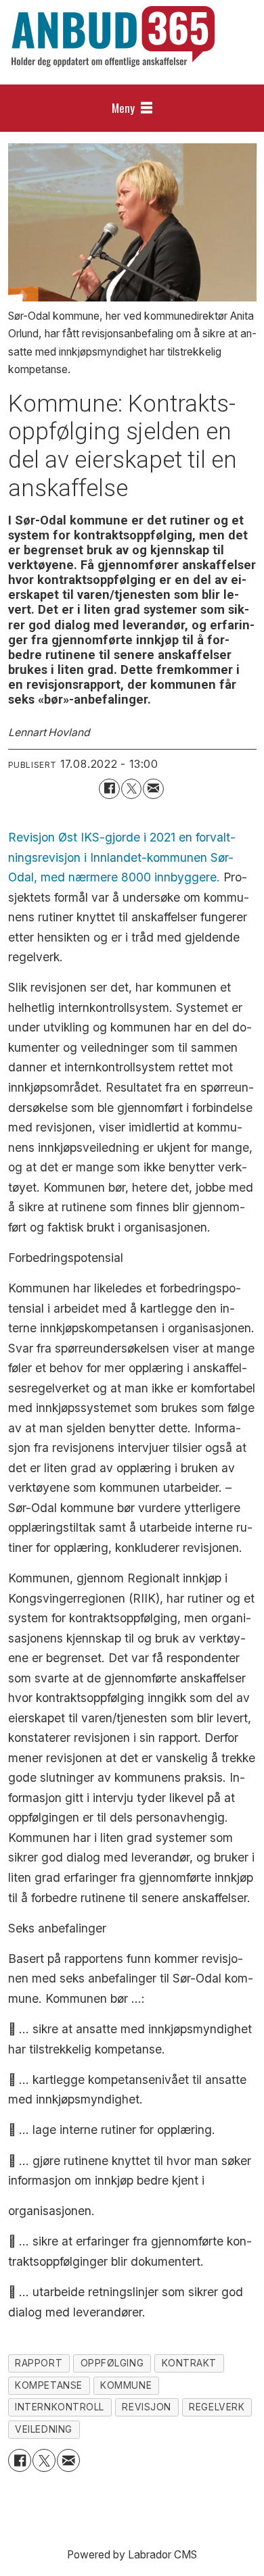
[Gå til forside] (113, 37)
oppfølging (112, 2363)
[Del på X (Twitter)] (132, 789)
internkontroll (60, 2407)
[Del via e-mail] (153, 789)
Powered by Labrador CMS (132, 2555)
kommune (126, 2385)
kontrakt (189, 2363)
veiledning (44, 2429)
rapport (39, 2363)
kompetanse (49, 2385)
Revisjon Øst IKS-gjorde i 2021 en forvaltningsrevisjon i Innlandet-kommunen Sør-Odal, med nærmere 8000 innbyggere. (122, 857)
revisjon (146, 2407)
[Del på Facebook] (109, 789)
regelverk (217, 2407)
